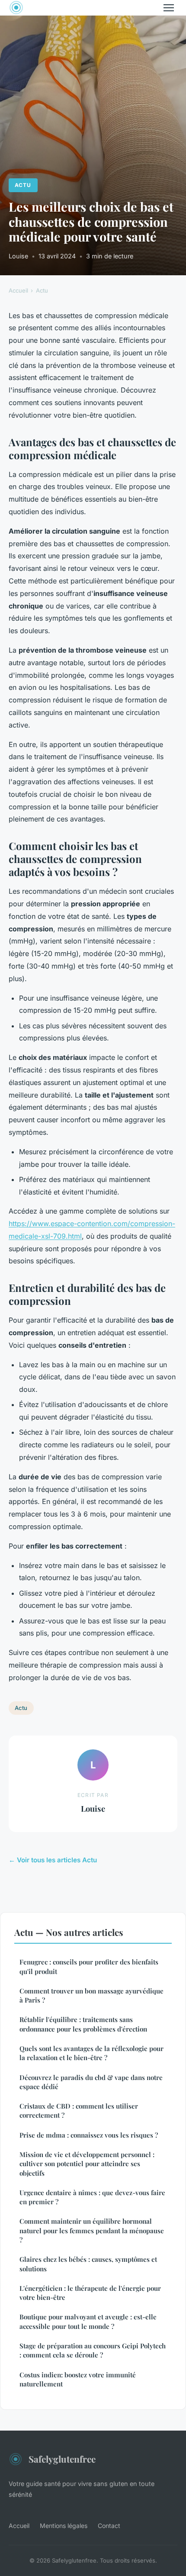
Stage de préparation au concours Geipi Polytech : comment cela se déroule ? (93, 2350)
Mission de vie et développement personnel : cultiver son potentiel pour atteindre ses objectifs (87, 2164)
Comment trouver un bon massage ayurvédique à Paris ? (91, 1995)
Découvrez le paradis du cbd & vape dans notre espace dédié (91, 2082)
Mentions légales (64, 2526)
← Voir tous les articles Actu (53, 1860)
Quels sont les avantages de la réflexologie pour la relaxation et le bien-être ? (91, 2053)
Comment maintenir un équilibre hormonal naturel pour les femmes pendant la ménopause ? (92, 2230)
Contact (109, 2526)
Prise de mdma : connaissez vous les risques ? (89, 2135)
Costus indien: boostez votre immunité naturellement (78, 2379)
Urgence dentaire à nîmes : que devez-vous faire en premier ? (92, 2197)
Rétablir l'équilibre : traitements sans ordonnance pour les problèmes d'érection (83, 2024)
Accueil (18, 290)
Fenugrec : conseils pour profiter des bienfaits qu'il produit (89, 1966)
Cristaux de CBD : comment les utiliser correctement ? (79, 2111)
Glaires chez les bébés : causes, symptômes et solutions (88, 2264)
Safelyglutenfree (62, 2459)
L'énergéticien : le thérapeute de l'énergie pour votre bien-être (90, 2293)
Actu (23, 185)
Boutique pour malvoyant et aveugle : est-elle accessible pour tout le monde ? (88, 2321)
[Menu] (169, 8)
